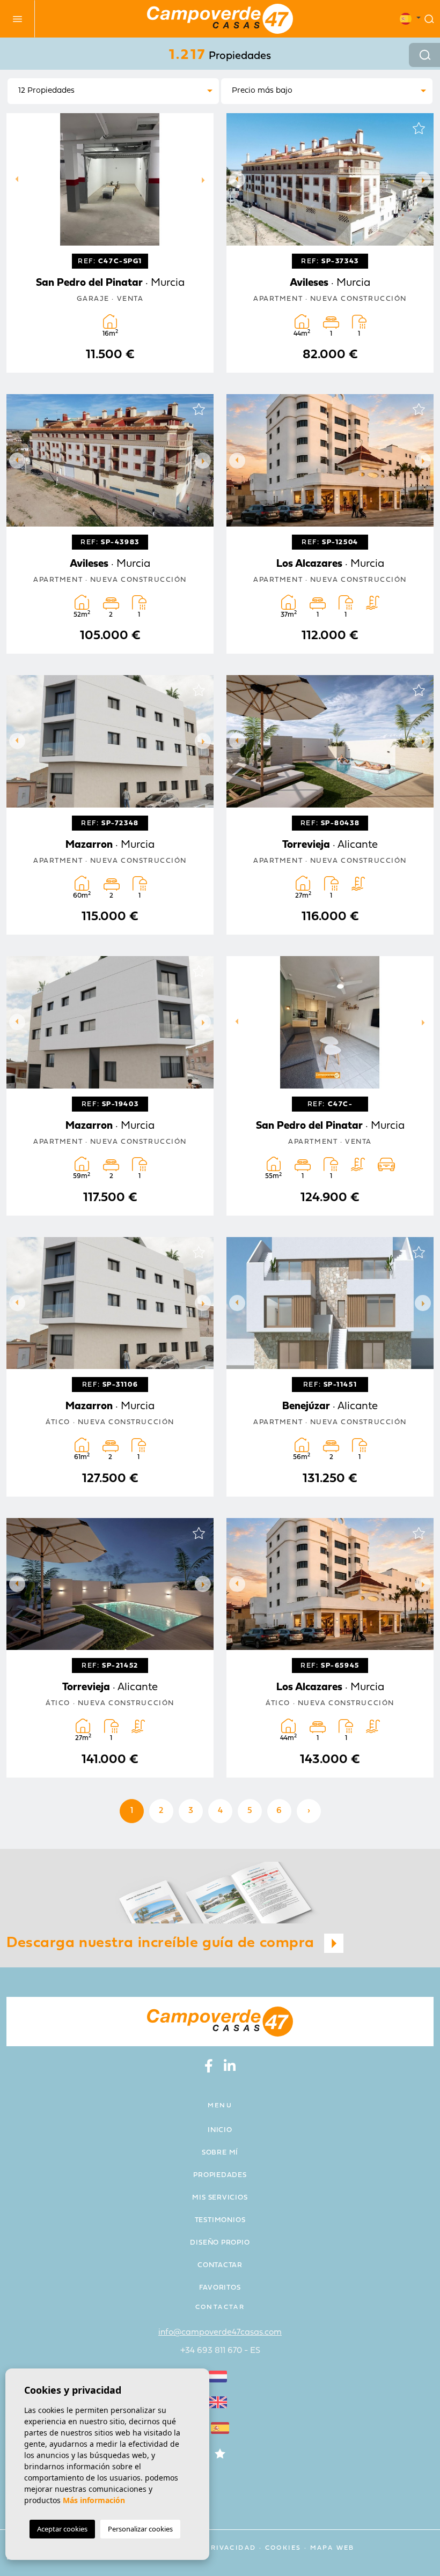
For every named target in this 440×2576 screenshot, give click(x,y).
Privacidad (230, 2548)
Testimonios (220, 2220)
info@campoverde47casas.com (220, 2333)
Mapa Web (332, 2548)
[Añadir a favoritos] (199, 128)
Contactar (220, 2265)
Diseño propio (220, 2243)
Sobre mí (220, 2153)
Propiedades (220, 2175)
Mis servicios (220, 2198)
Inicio (220, 2130)
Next (203, 179)
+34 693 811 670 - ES (220, 2351)
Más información (94, 2500)
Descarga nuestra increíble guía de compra (163, 1943)
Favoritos (220, 2288)
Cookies (283, 2548)
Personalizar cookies (140, 2529)
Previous (17, 179)
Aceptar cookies (62, 2529)
